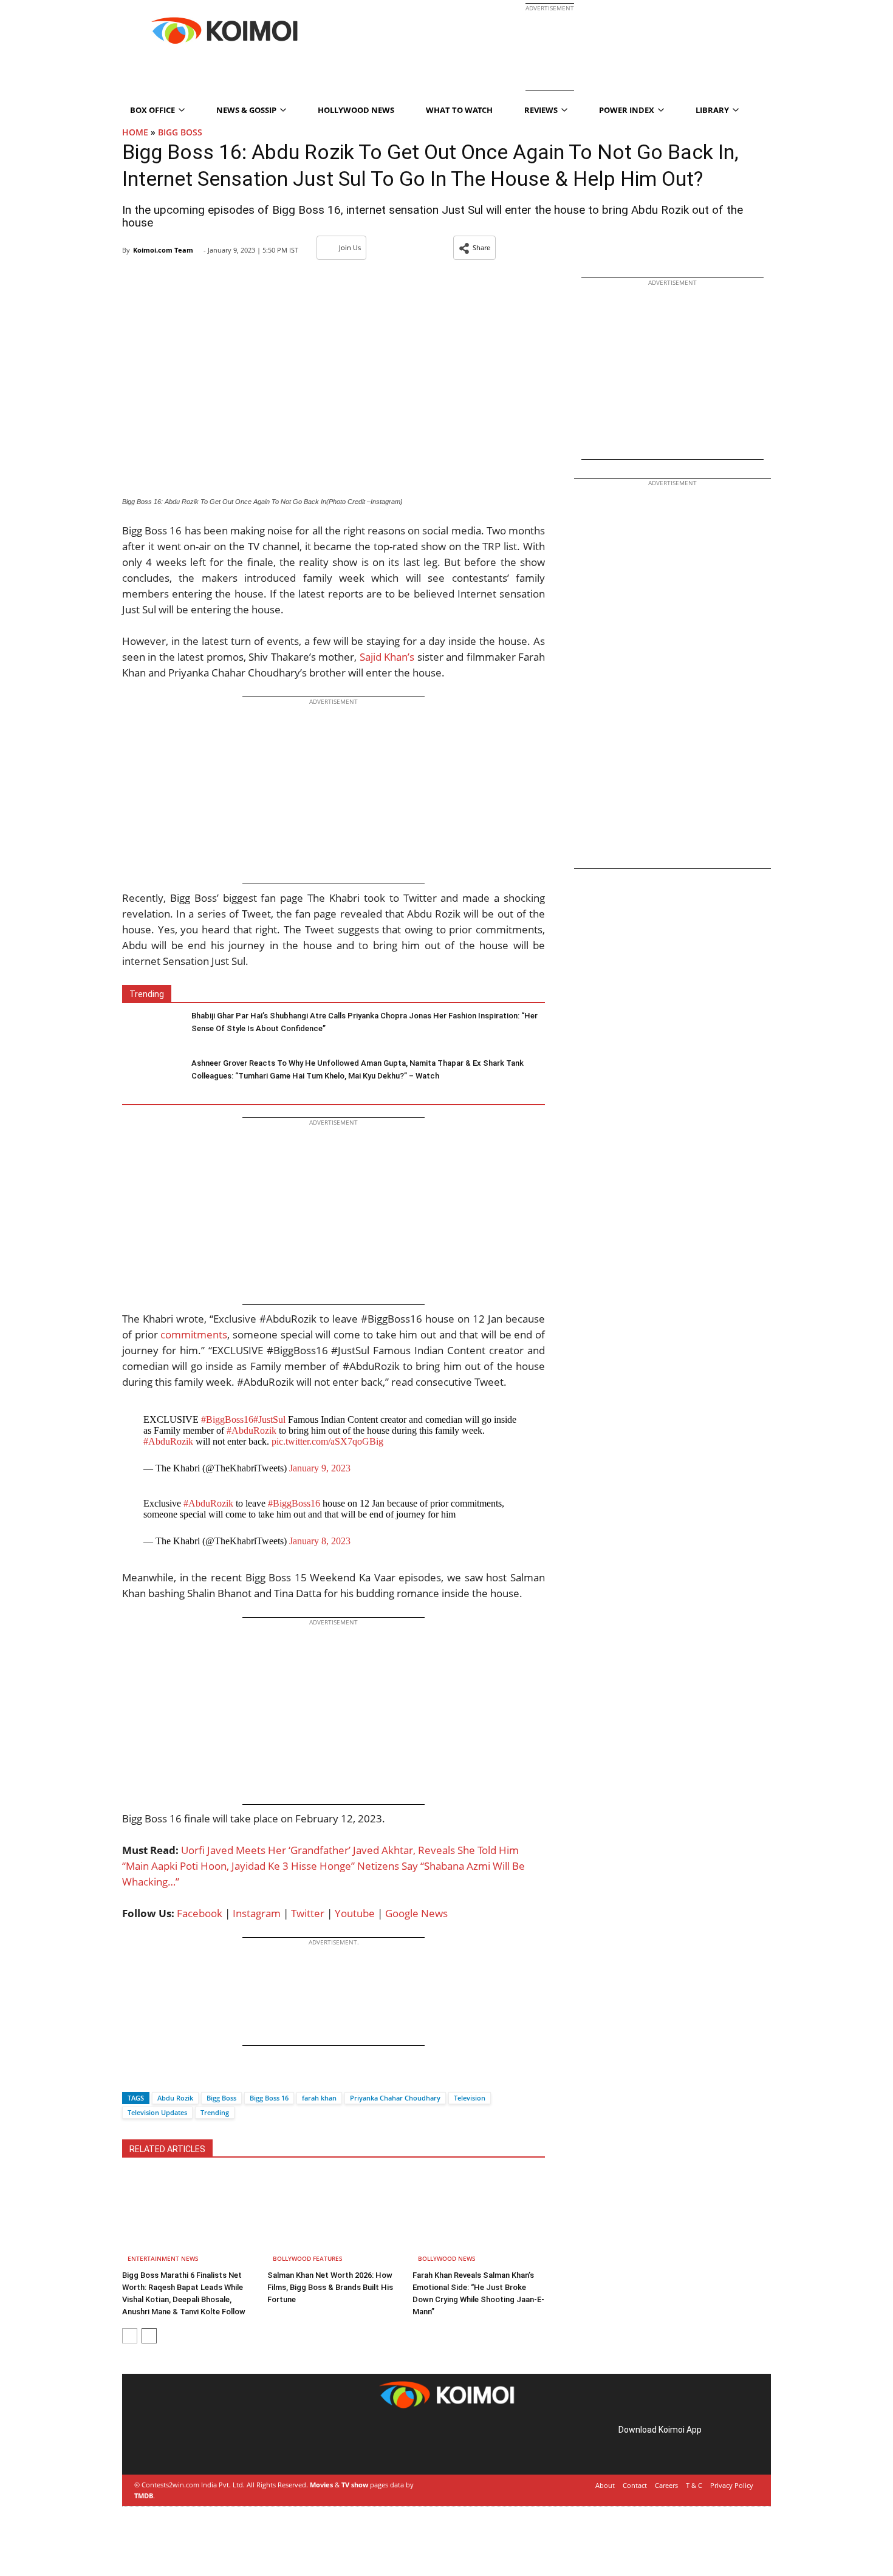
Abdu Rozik (175, 2098)
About (605, 2485)
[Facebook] (131, 2077)
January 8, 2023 (320, 1541)
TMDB (144, 2496)
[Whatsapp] (173, 2077)
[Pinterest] (188, 2443)
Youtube (355, 1913)
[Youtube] (222, 2443)
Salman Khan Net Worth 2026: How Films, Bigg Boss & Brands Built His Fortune (330, 2287)
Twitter (308, 1913)
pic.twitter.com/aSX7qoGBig (327, 1441)
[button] (474, 248)
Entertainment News (163, 2258)
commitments (194, 1334)
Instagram (257, 1913)
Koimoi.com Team (163, 250)
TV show (355, 2485)
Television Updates (157, 2112)
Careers (666, 2485)
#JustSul (269, 1419)
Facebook (200, 1913)
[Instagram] (171, 2443)
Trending (215, 2112)
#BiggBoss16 (227, 1419)
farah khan (319, 2098)
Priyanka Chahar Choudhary (395, 2098)
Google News (416, 1913)
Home (135, 132)
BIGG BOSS (180, 132)
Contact (635, 2485)
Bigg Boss (221, 2098)
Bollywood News (447, 2258)
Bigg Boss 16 (269, 2098)
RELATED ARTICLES (167, 2149)
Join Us (350, 247)
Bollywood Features (308, 2258)
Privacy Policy (732, 2485)
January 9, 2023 (320, 1468)
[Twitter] (152, 2077)
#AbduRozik (251, 1430)
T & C (694, 2485)
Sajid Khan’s (387, 657)
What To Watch (459, 110)
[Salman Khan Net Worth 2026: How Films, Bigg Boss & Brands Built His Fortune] (334, 2220)
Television (470, 2098)
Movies (321, 2485)
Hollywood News (356, 110)
